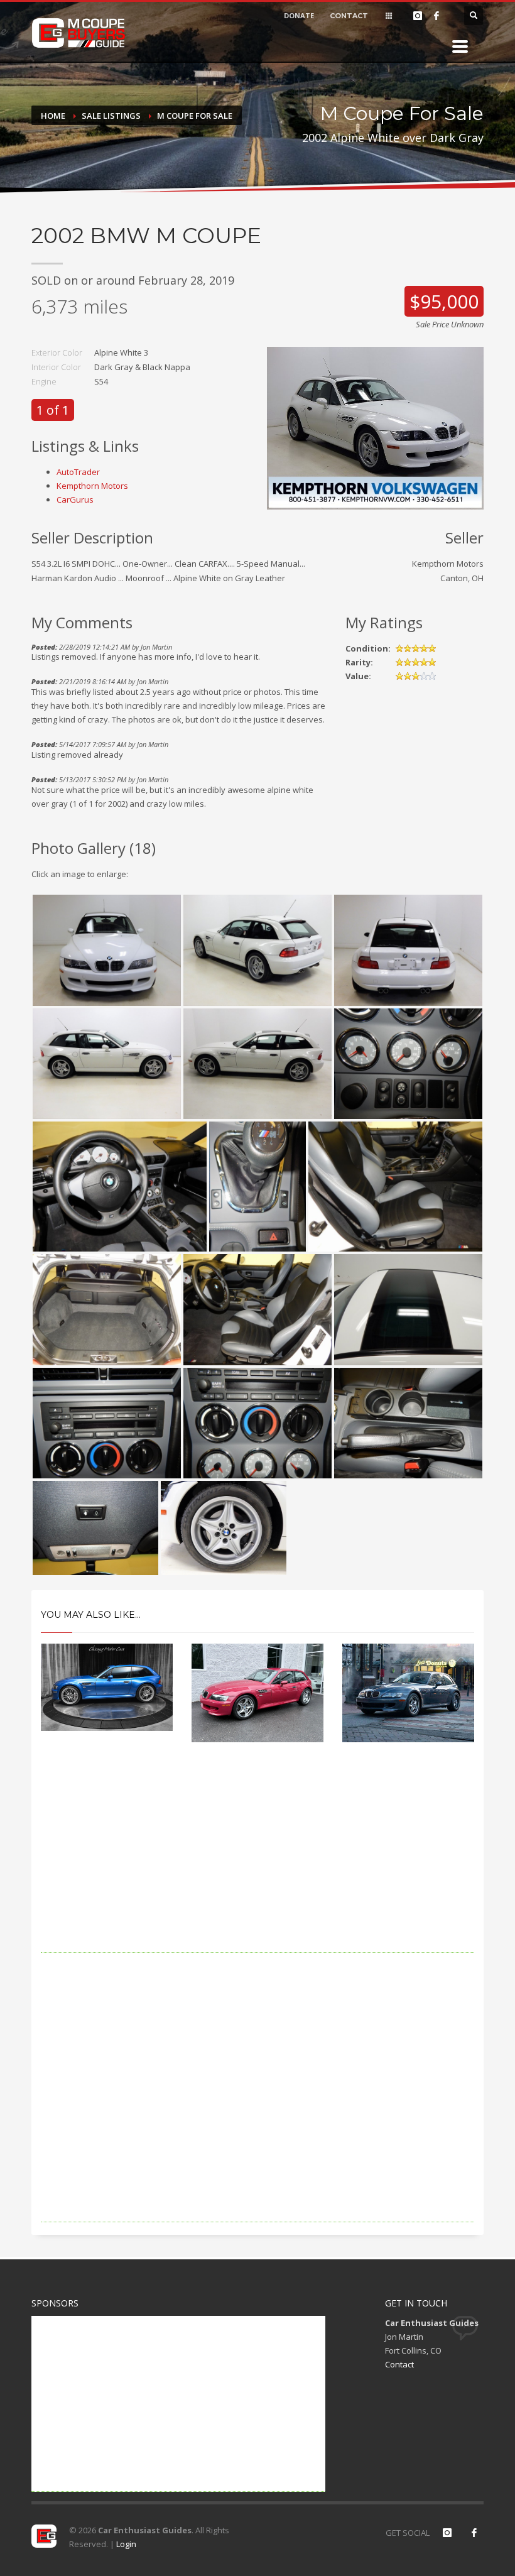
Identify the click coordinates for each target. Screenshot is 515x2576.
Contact (399, 2364)
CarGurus (75, 499)
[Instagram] (418, 16)
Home (53, 116)
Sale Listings (111, 116)
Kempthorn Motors (92, 486)
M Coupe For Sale (195, 116)
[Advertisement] (257, 1865)
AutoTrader (78, 472)
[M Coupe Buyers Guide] (79, 33)
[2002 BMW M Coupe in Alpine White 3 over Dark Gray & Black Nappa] (375, 427)
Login (126, 2544)
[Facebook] (436, 16)
